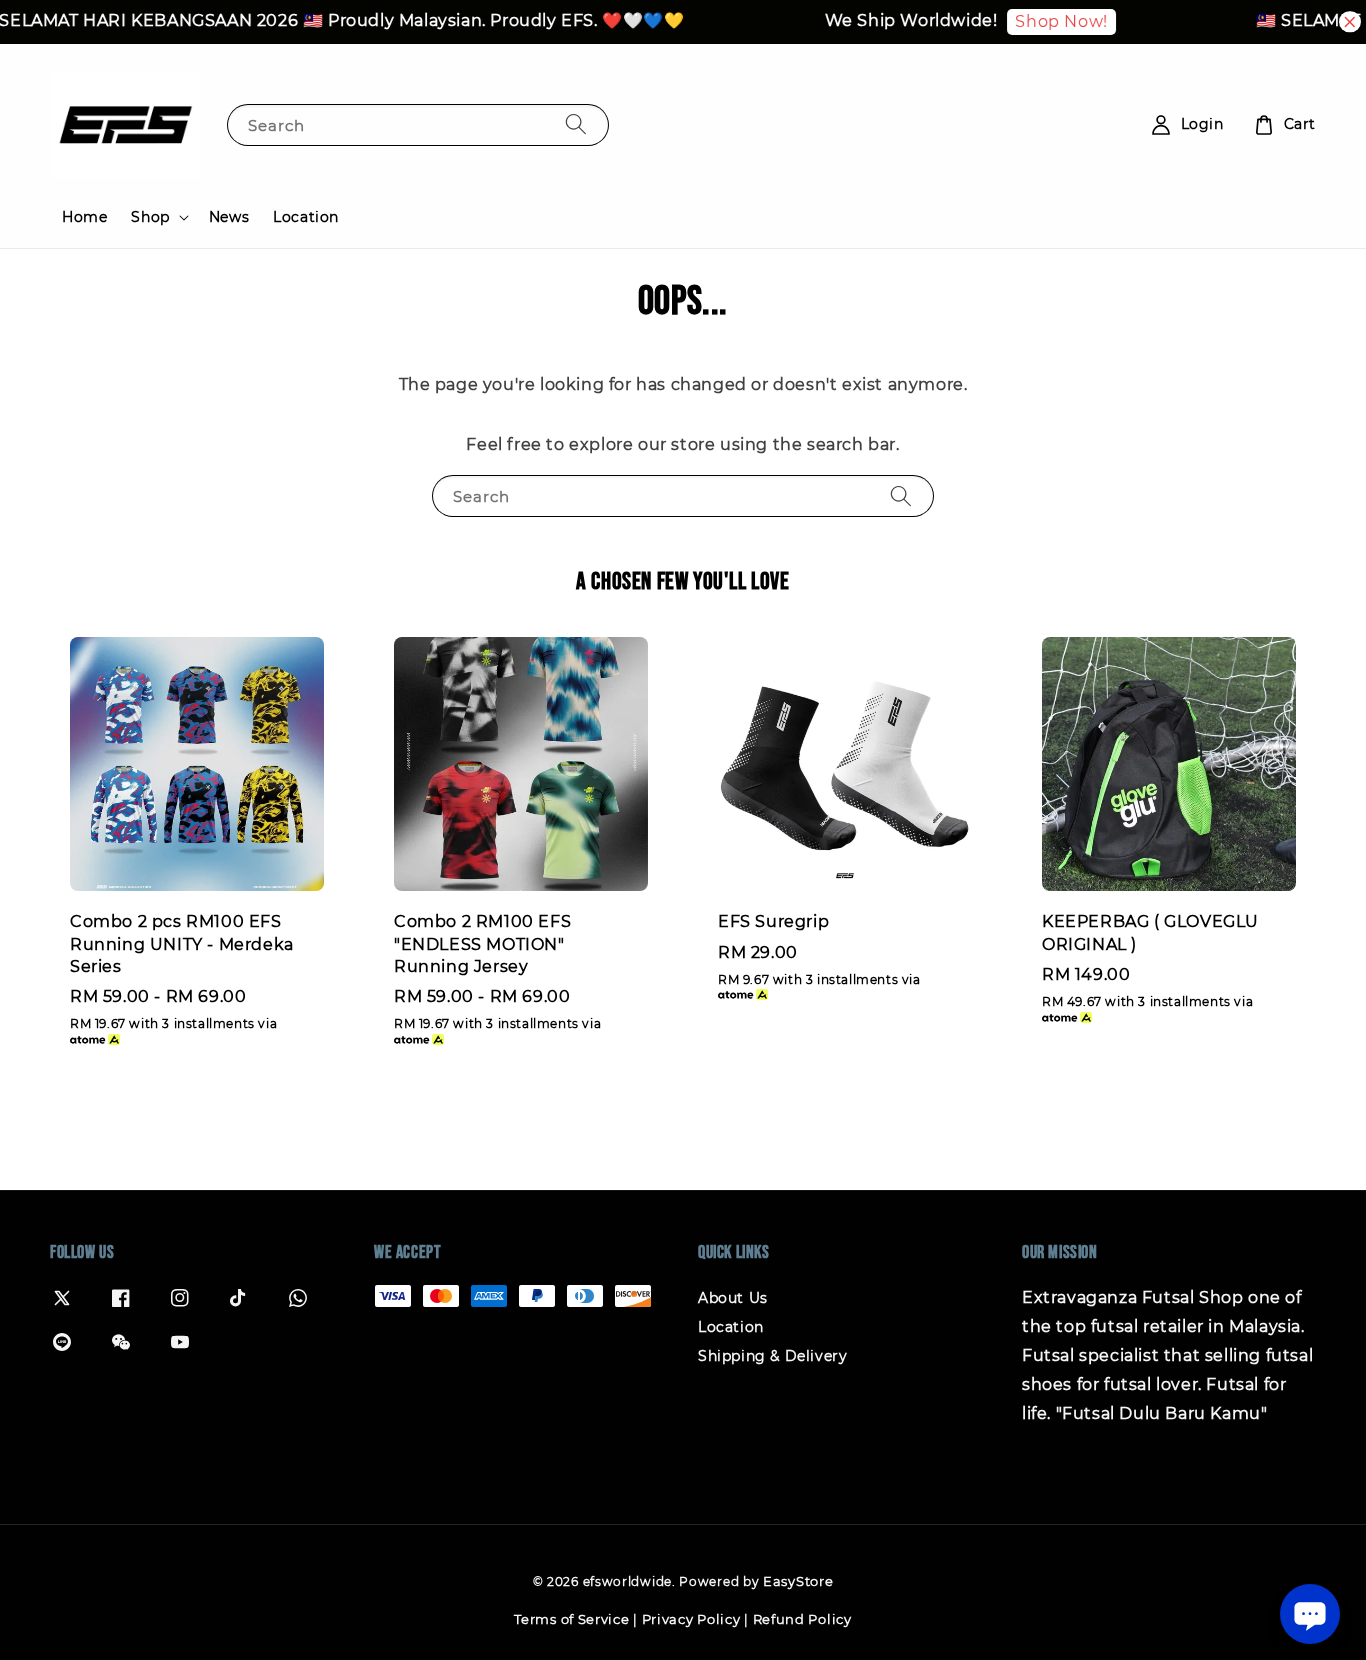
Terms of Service (571, 1619)
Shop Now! (1042, 21)
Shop (150, 217)
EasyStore (798, 1581)
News (229, 217)
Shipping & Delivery (772, 1356)
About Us (733, 1298)
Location (306, 217)
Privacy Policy (691, 1619)
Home (84, 217)
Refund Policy (802, 1619)
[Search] (576, 124)
